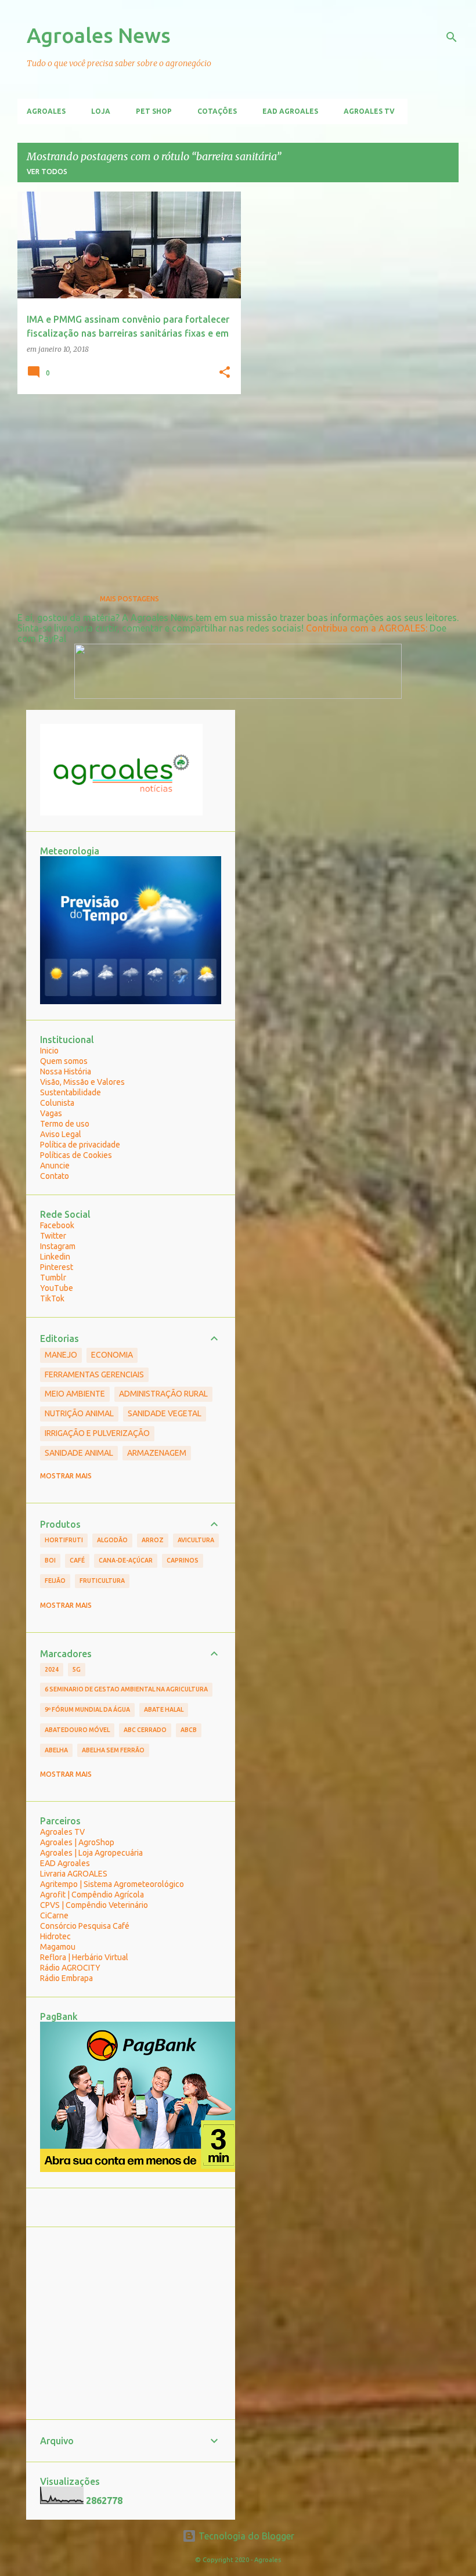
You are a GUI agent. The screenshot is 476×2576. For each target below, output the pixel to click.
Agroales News (99, 35)
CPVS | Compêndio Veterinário (94, 1905)
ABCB (189, 1730)
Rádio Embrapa (66, 1978)
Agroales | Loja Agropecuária (91, 1853)
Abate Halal (164, 1709)
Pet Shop (154, 111)
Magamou (58, 1947)
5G (77, 1669)
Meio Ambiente (75, 1394)
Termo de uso (65, 1124)
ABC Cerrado (145, 1730)
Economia (112, 1355)
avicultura (196, 1540)
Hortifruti (64, 1540)
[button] (225, 373)
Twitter (53, 1236)
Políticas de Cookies (76, 1155)
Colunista (57, 1103)
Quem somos (64, 1061)
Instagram (58, 1246)
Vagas (51, 1113)
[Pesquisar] (452, 37)
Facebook (57, 1225)
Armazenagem (157, 1453)
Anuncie (55, 1166)
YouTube (57, 1288)
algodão (112, 1540)
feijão (55, 1581)
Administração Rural (163, 1394)
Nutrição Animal (79, 1413)
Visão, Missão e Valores (82, 1082)
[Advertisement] (125, 484)
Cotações (217, 111)
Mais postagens (129, 599)
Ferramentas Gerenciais (94, 1374)
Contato (55, 1176)
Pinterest (57, 1267)
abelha (56, 1750)
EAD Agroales (290, 111)
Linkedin (55, 1257)
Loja (101, 111)
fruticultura (102, 1581)
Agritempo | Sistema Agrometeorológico (112, 1884)
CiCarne (54, 1915)
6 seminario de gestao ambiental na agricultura (126, 1689)
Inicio (49, 1051)
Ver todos (47, 172)
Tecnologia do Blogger (245, 2536)
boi (50, 1560)
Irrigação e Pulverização (97, 1433)
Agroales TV (369, 111)
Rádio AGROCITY (70, 1968)
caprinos (183, 1560)
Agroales (46, 111)
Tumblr (53, 1278)
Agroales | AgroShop (77, 1842)
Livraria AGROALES (74, 1874)
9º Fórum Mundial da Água (87, 1709)
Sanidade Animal (79, 1453)
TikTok (52, 1298)
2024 (52, 1669)
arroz (153, 1540)
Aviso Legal (61, 1134)
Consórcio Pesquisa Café (85, 1926)
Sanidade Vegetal (165, 1413)
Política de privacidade (80, 1145)
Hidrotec (55, 1936)
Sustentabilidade (71, 1092)
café (77, 1560)
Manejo (61, 1355)
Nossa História (66, 1071)
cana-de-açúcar (126, 1560)
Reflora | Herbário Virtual (84, 1957)
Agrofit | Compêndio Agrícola (92, 1895)
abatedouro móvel (77, 1730)
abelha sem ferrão (113, 1750)
